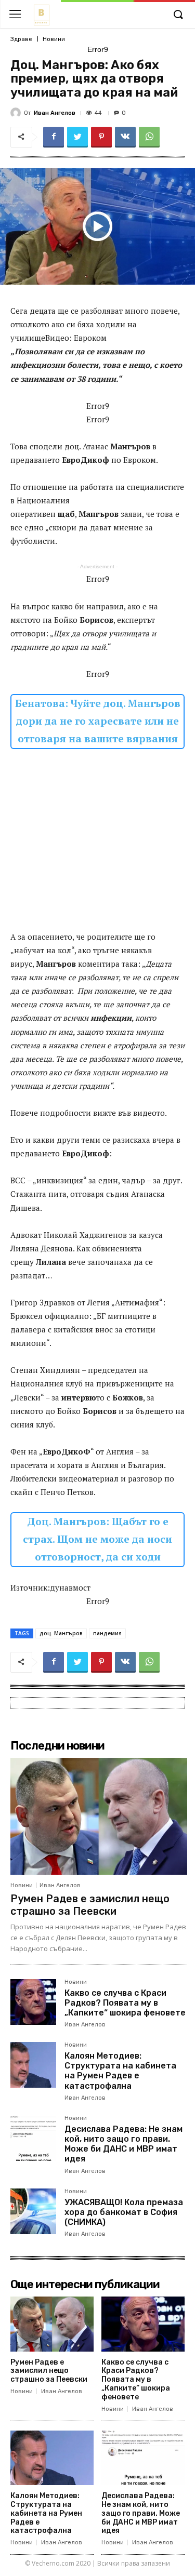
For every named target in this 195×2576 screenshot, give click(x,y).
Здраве (21, 39)
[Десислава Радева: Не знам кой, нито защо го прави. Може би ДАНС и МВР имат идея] (33, 2138)
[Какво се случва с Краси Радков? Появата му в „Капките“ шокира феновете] (33, 2002)
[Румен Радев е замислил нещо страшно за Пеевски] (99, 1816)
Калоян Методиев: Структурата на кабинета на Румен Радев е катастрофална (120, 2071)
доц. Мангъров (61, 1633)
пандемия (107, 1633)
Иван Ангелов (55, 113)
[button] (178, 15)
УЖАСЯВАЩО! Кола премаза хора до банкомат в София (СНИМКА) (124, 2212)
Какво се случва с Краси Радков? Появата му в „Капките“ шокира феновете (125, 2003)
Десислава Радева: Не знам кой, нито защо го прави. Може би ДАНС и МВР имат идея (123, 2144)
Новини (54, 39)
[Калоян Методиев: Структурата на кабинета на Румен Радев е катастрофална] (33, 2065)
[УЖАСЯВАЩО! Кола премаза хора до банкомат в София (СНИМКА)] (33, 2211)
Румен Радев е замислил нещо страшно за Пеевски (90, 1905)
